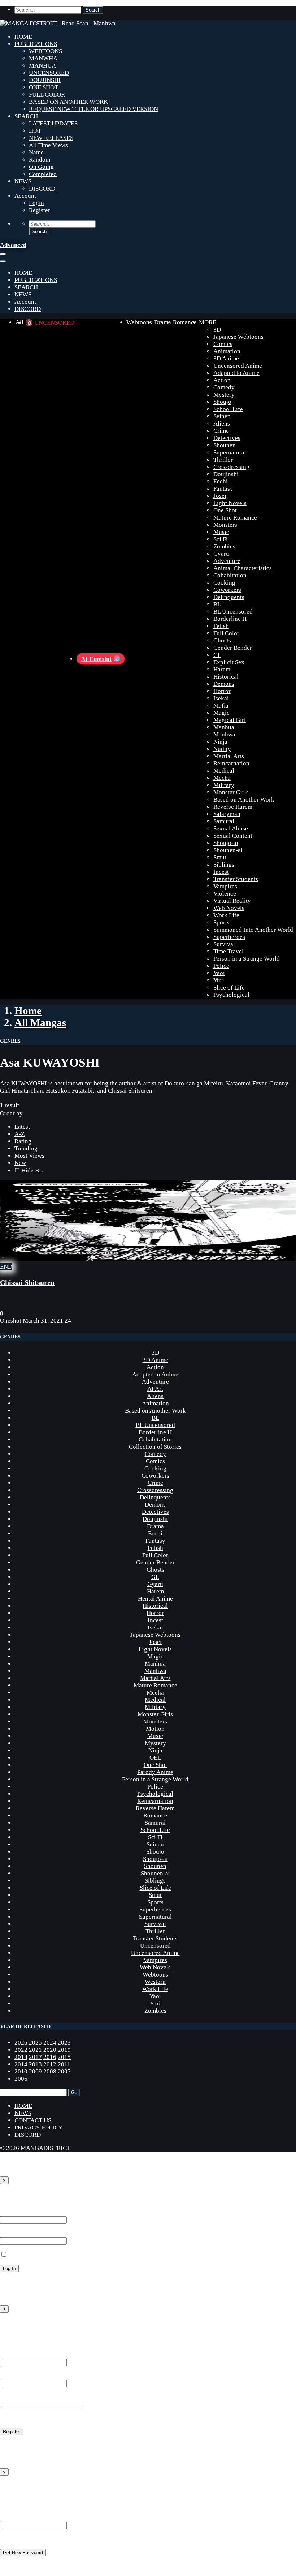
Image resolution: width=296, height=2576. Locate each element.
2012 (50, 2064)
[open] (3, 254)
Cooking (224, 583)
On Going (41, 167)
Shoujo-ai (226, 843)
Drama (163, 322)
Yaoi (219, 973)
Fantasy (223, 489)
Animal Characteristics (243, 568)
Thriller (223, 460)
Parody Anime (155, 1772)
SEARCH (26, 116)
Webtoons (139, 322)
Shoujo (222, 402)
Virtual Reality (232, 901)
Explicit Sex (229, 662)
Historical (226, 677)
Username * (15, 2355)
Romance (185, 322)
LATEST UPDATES (53, 123)
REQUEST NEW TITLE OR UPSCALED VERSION (93, 109)
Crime (221, 431)
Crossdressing (231, 467)
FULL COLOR (47, 95)
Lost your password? (27, 2282)
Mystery (224, 395)
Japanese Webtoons (238, 337)
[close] (3, 261)
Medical (224, 771)
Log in (8, 2445)
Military (224, 785)
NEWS (23, 181)
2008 (50, 2071)
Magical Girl (230, 720)
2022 (21, 2050)
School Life (228, 409)
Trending (26, 1148)
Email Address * (21, 2376)
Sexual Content (233, 836)
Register (40, 210)
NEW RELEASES (51, 138)
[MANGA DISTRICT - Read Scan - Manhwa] (58, 23)
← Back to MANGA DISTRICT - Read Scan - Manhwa (69, 2295)
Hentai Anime (155, 1599)
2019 (64, 2050)
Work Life (226, 915)
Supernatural (230, 452)
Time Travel (228, 951)
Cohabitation (230, 575)
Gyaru (221, 554)
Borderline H (230, 619)
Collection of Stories (155, 1447)
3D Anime (226, 358)
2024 (50, 2043)
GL (217, 655)
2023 (64, 2043)
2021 (35, 2050)
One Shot (225, 510)
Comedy (224, 387)
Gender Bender (233, 648)
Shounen (225, 445)
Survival (224, 944)
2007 (64, 2071)
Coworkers (227, 590)
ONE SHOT (43, 87)
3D (217, 330)
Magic (221, 713)
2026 (21, 2043)
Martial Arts (229, 756)
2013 (35, 2064)
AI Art (155, 1389)
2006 (21, 2079)
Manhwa (224, 734)
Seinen (222, 416)
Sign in (11, 2196)
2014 (21, 2064)
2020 (50, 2050)
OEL (155, 1758)
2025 (35, 2043)
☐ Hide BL (29, 1170)
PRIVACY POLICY (39, 2128)
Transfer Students (236, 879)
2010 (21, 2071)
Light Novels (230, 503)
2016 (50, 2057)
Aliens (222, 424)
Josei (220, 496)
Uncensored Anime (238, 366)
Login (36, 203)
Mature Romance (235, 518)
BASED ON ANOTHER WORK (68, 102)
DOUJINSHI (45, 80)
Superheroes (229, 937)
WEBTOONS (45, 51)
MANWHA (43, 58)
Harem (222, 669)
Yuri (219, 980)
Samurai (224, 821)
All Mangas (40, 1022)
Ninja (220, 742)
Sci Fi (221, 539)
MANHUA (42, 66)
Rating (23, 1141)
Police (221, 966)
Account (25, 196)
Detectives (227, 438)
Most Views (29, 1156)
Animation (227, 351)
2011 (64, 2064)
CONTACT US (33, 2120)
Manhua (224, 727)
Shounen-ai (228, 850)
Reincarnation (231, 763)
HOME (23, 37)
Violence (225, 894)
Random (40, 160)
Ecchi (221, 481)
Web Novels (229, 908)
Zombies (224, 546)
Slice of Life (229, 988)
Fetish (221, 626)
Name (36, 152)
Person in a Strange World (247, 959)
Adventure (227, 561)
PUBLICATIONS (36, 44)
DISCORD (42, 189)
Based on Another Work (244, 800)
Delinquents (229, 597)
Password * (14, 2233)
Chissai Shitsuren (27, 1282)
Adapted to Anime (236, 373)
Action (222, 380)
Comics (223, 344)
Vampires (225, 886)
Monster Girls (231, 792)
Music (221, 532)
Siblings (224, 865)
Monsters (225, 525)
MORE (208, 322)
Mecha (222, 778)
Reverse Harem (233, 807)
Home (28, 1011)
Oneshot (11, 1321)
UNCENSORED (49, 73)
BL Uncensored (233, 612)
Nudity (222, 749)
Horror (222, 691)
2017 (35, 2057)
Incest (221, 872)
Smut (220, 857)
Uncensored (155, 1946)
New (20, 1163)
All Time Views (48, 145)
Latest (22, 1127)
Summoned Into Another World (253, 930)
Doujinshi (226, 474)
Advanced (13, 245)
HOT (35, 131)
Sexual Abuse (231, 828)
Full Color (226, 633)
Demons (224, 684)
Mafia (221, 706)
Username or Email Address (35, 2518)
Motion (155, 1729)
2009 (35, 2071)
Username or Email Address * (38, 2212)
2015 (64, 2057)
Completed (43, 174)
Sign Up (12, 2325)
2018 (21, 2057)
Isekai (221, 698)
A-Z (19, 1134)
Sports (221, 922)
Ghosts (222, 640)
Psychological (231, 995)
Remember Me (26, 2255)
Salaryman (227, 814)
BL (217, 604)
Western (155, 1982)
